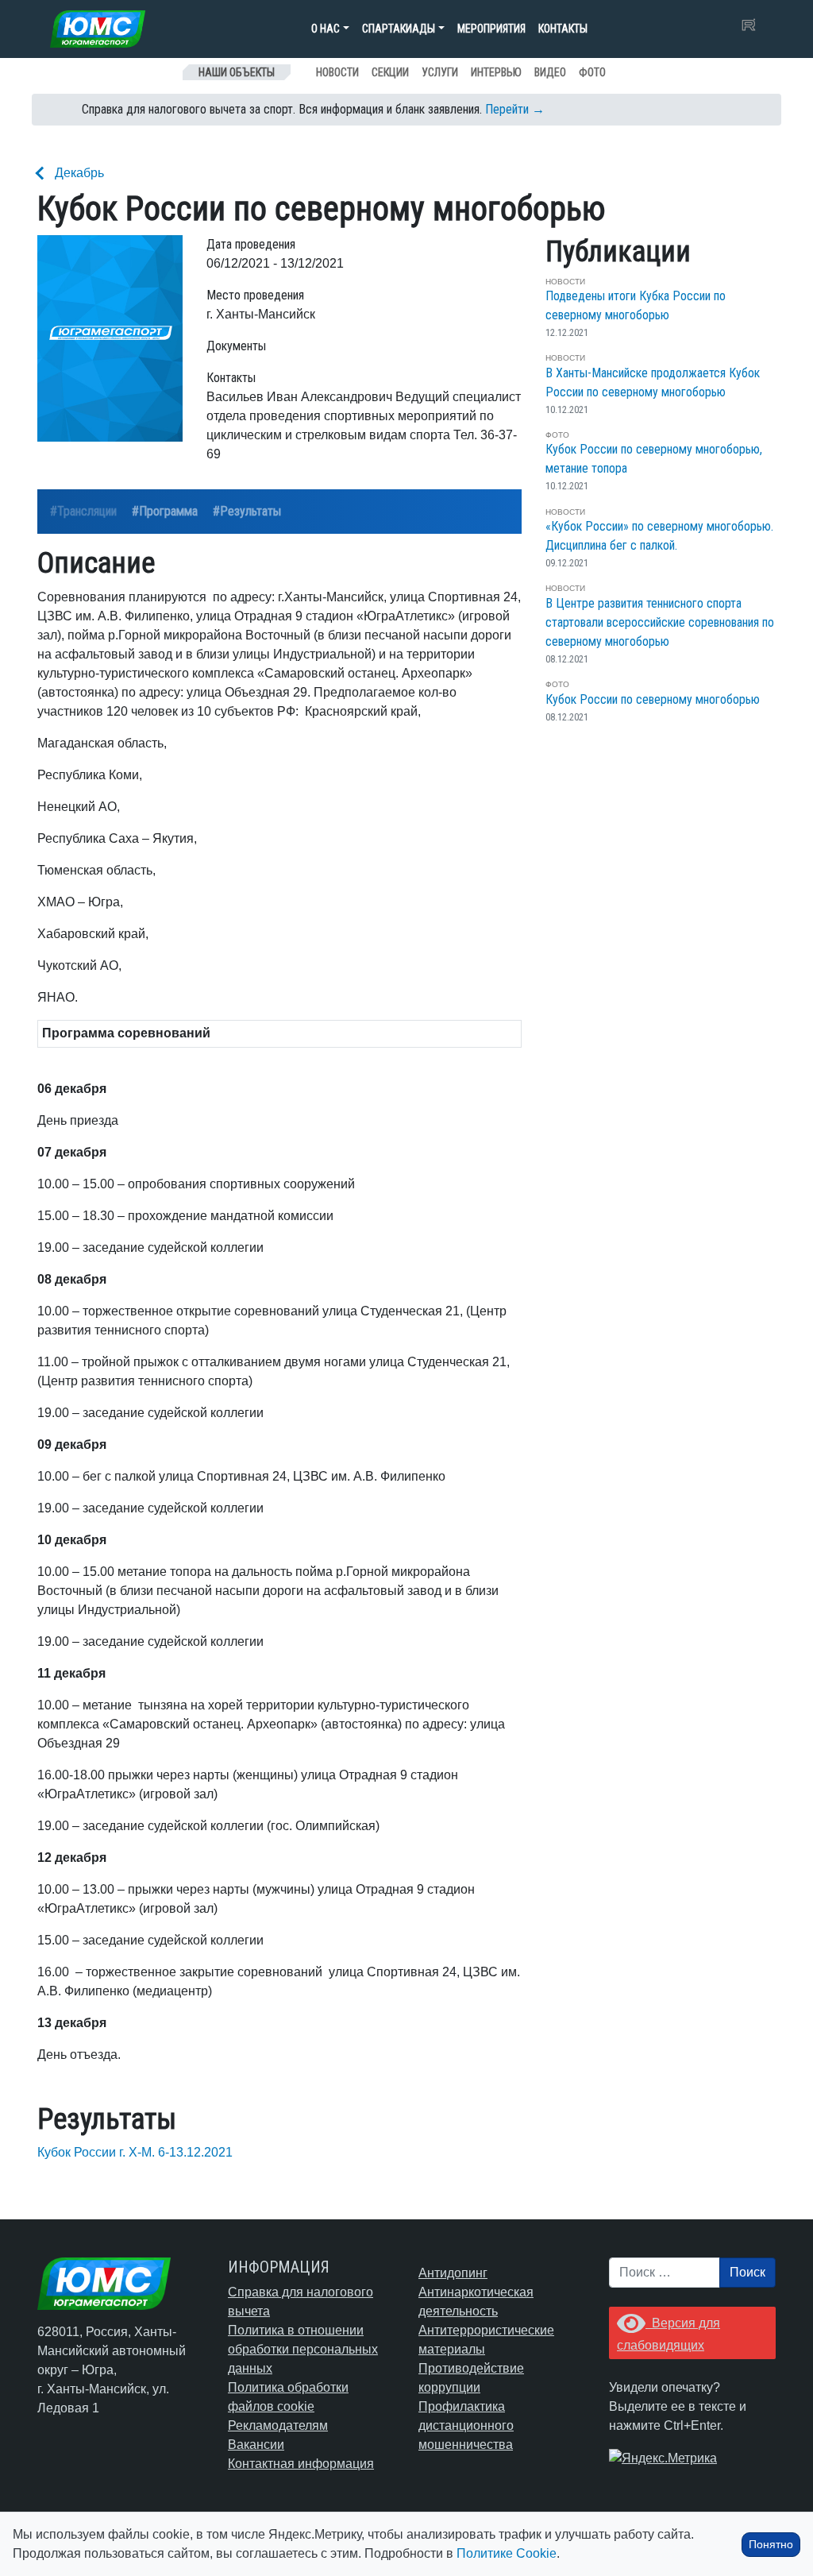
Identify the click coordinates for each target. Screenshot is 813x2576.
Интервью (496, 72)
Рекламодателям (278, 2425)
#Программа (165, 511)
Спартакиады (399, 29)
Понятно (771, 2544)
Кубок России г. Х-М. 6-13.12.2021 (135, 2152)
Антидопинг (453, 2273)
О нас (326, 29)
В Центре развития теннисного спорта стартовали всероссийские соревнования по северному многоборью (660, 622)
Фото (592, 72)
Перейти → (515, 109)
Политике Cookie (507, 2553)
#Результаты (247, 511)
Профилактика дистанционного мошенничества (466, 2425)
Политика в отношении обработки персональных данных (303, 2349)
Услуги (440, 72)
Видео (550, 72)
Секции (390, 72)
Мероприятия (491, 29)
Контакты (563, 29)
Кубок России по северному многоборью (653, 699)
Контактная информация (301, 2464)
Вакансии (256, 2445)
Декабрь (79, 173)
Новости (337, 72)
